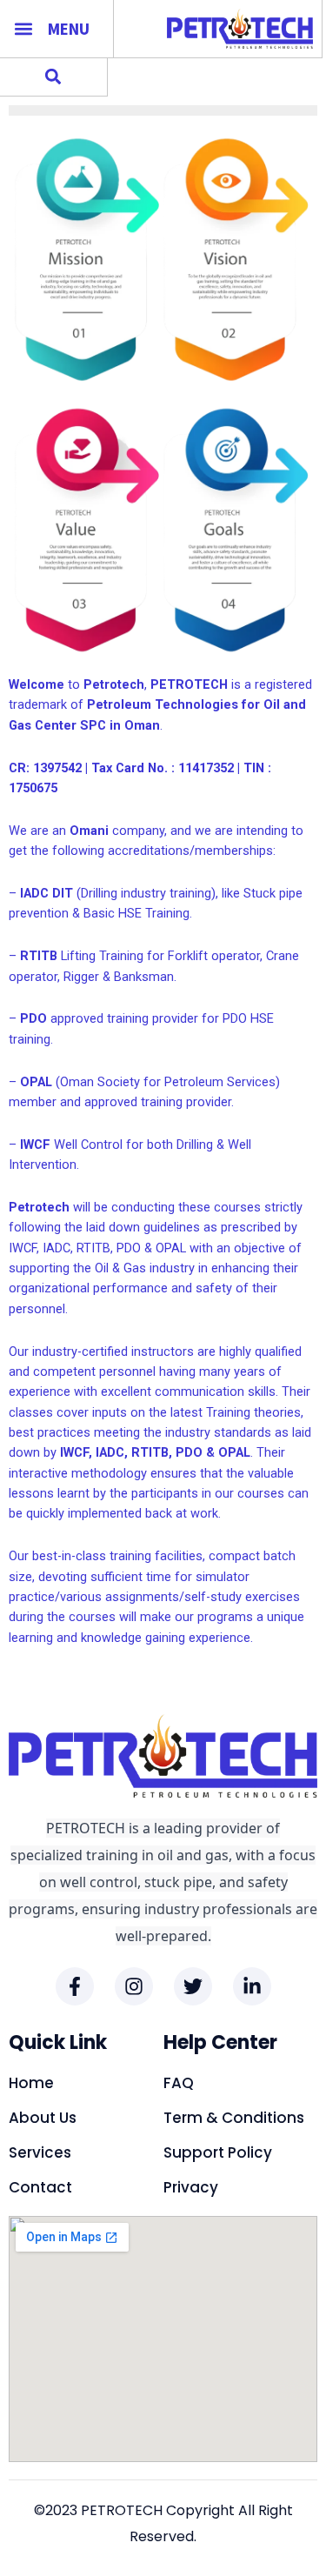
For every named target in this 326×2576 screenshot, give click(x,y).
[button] (23, 28)
